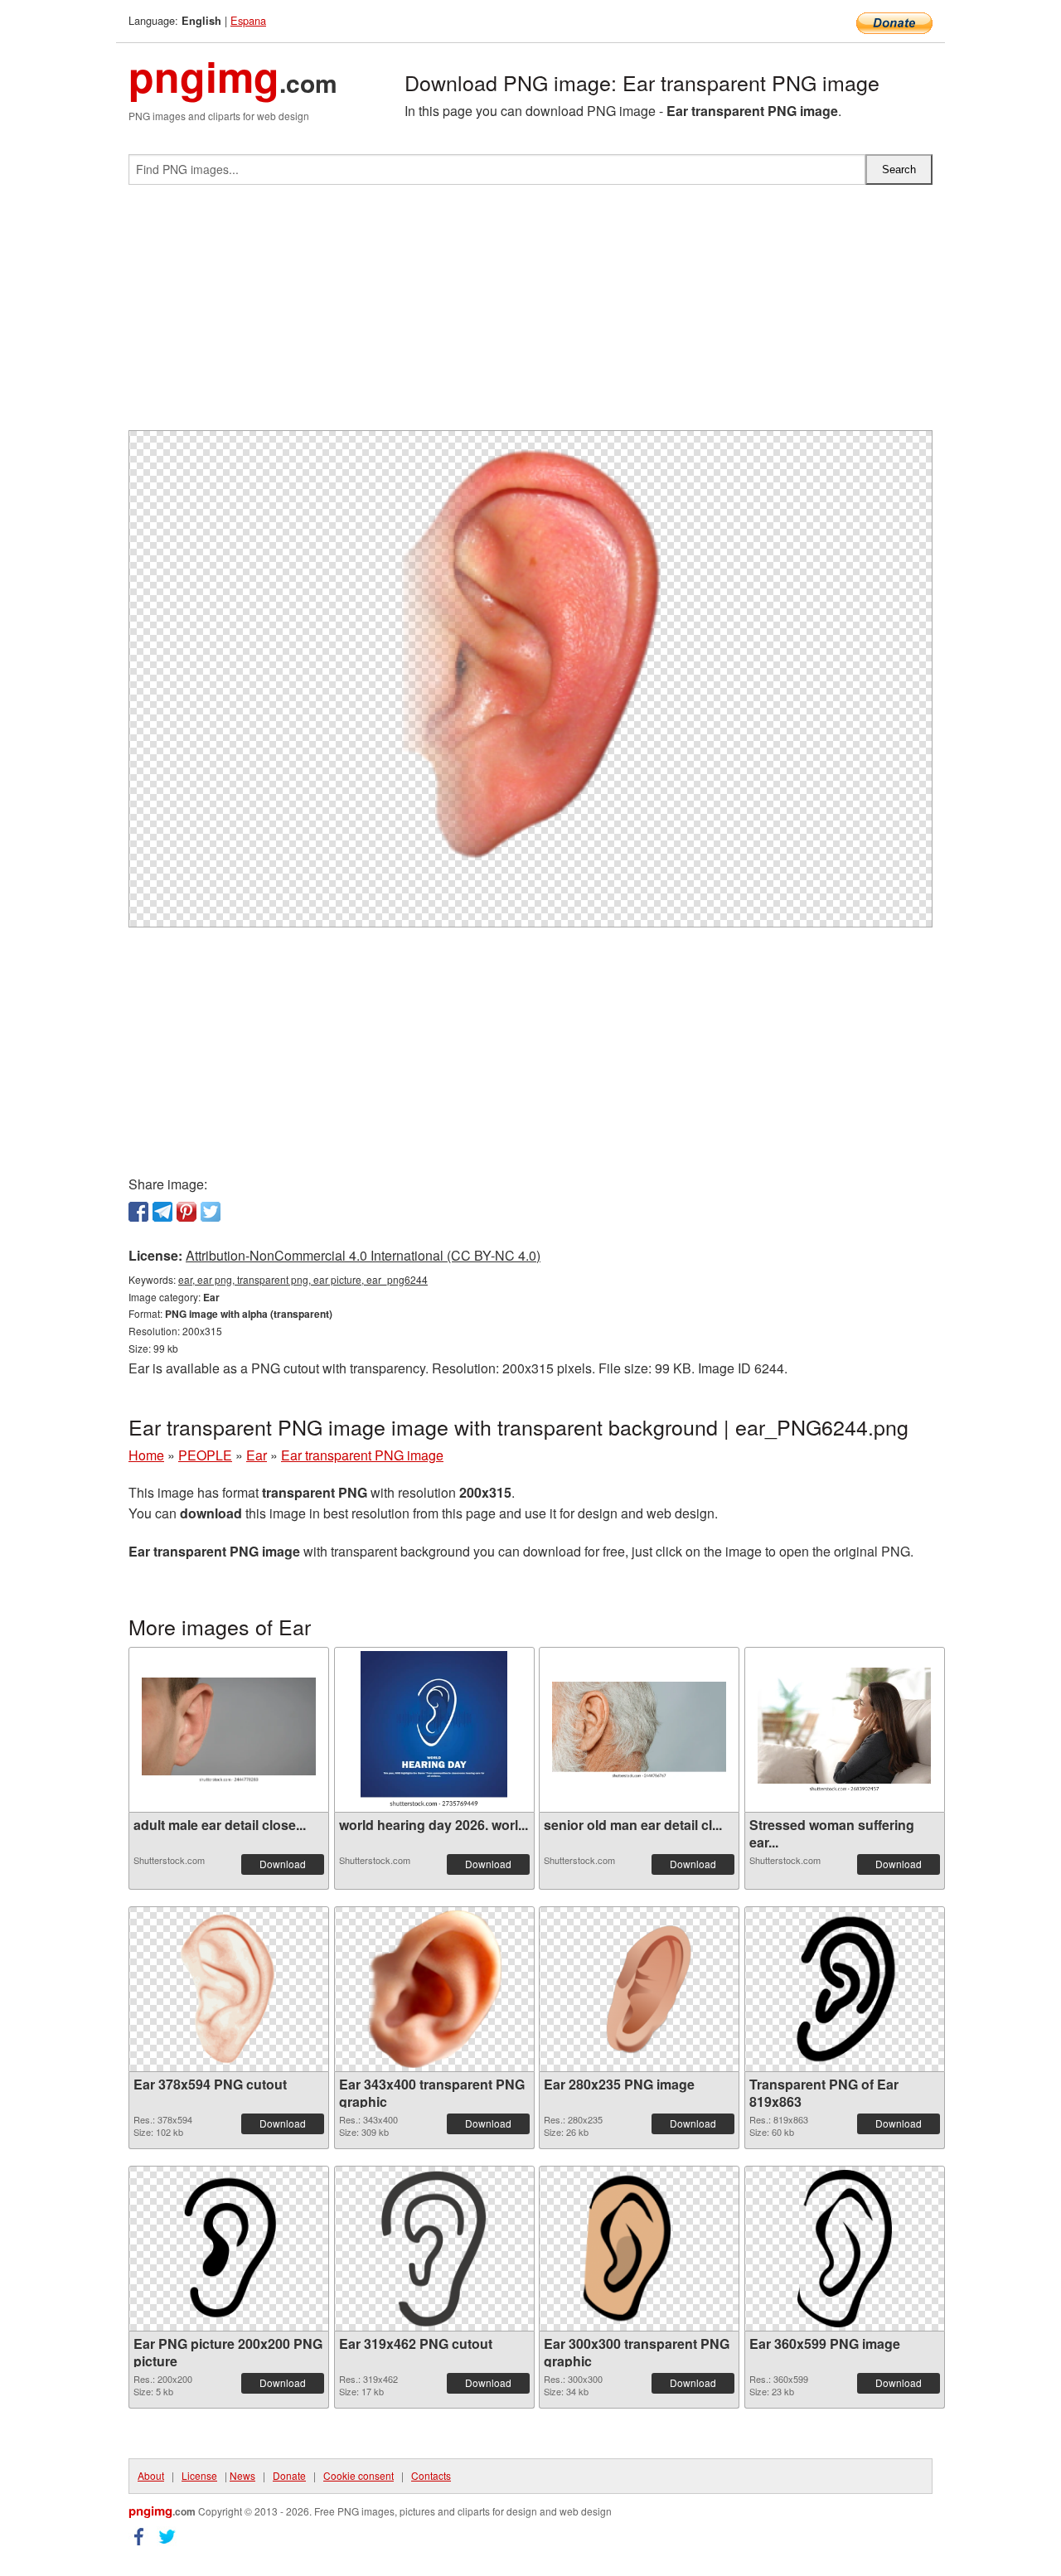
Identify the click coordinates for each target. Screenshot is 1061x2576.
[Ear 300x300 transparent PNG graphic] (639, 2249)
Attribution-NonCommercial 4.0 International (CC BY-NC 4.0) (363, 1255)
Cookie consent (359, 2475)
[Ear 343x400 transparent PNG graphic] (434, 1989)
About (151, 2475)
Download (283, 1864)
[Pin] (187, 1212)
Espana (248, 20)
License (199, 2475)
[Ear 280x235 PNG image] (639, 1990)
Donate (289, 2475)
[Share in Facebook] (138, 1212)
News (242, 2475)
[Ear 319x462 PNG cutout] (434, 2249)
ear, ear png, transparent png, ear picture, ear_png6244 (303, 1279)
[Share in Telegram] (162, 1212)
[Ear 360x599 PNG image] (845, 2249)
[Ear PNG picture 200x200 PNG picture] (229, 2249)
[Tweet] (211, 1212)
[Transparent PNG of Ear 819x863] (845, 1989)
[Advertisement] (530, 314)
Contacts (431, 2475)
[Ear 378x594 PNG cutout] (229, 1989)
